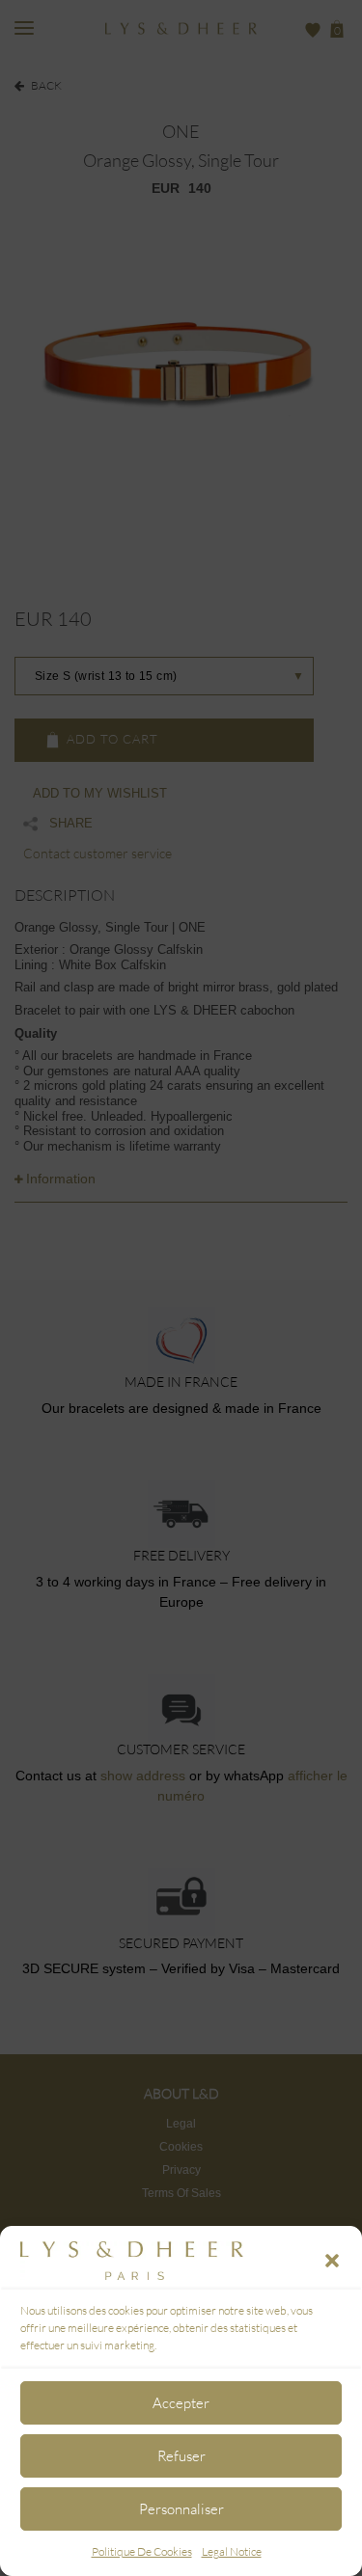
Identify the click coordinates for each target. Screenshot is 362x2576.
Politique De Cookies (142, 2551)
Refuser (181, 2456)
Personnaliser (181, 2509)
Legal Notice (232, 2551)
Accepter (181, 2403)
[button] (332, 2261)
